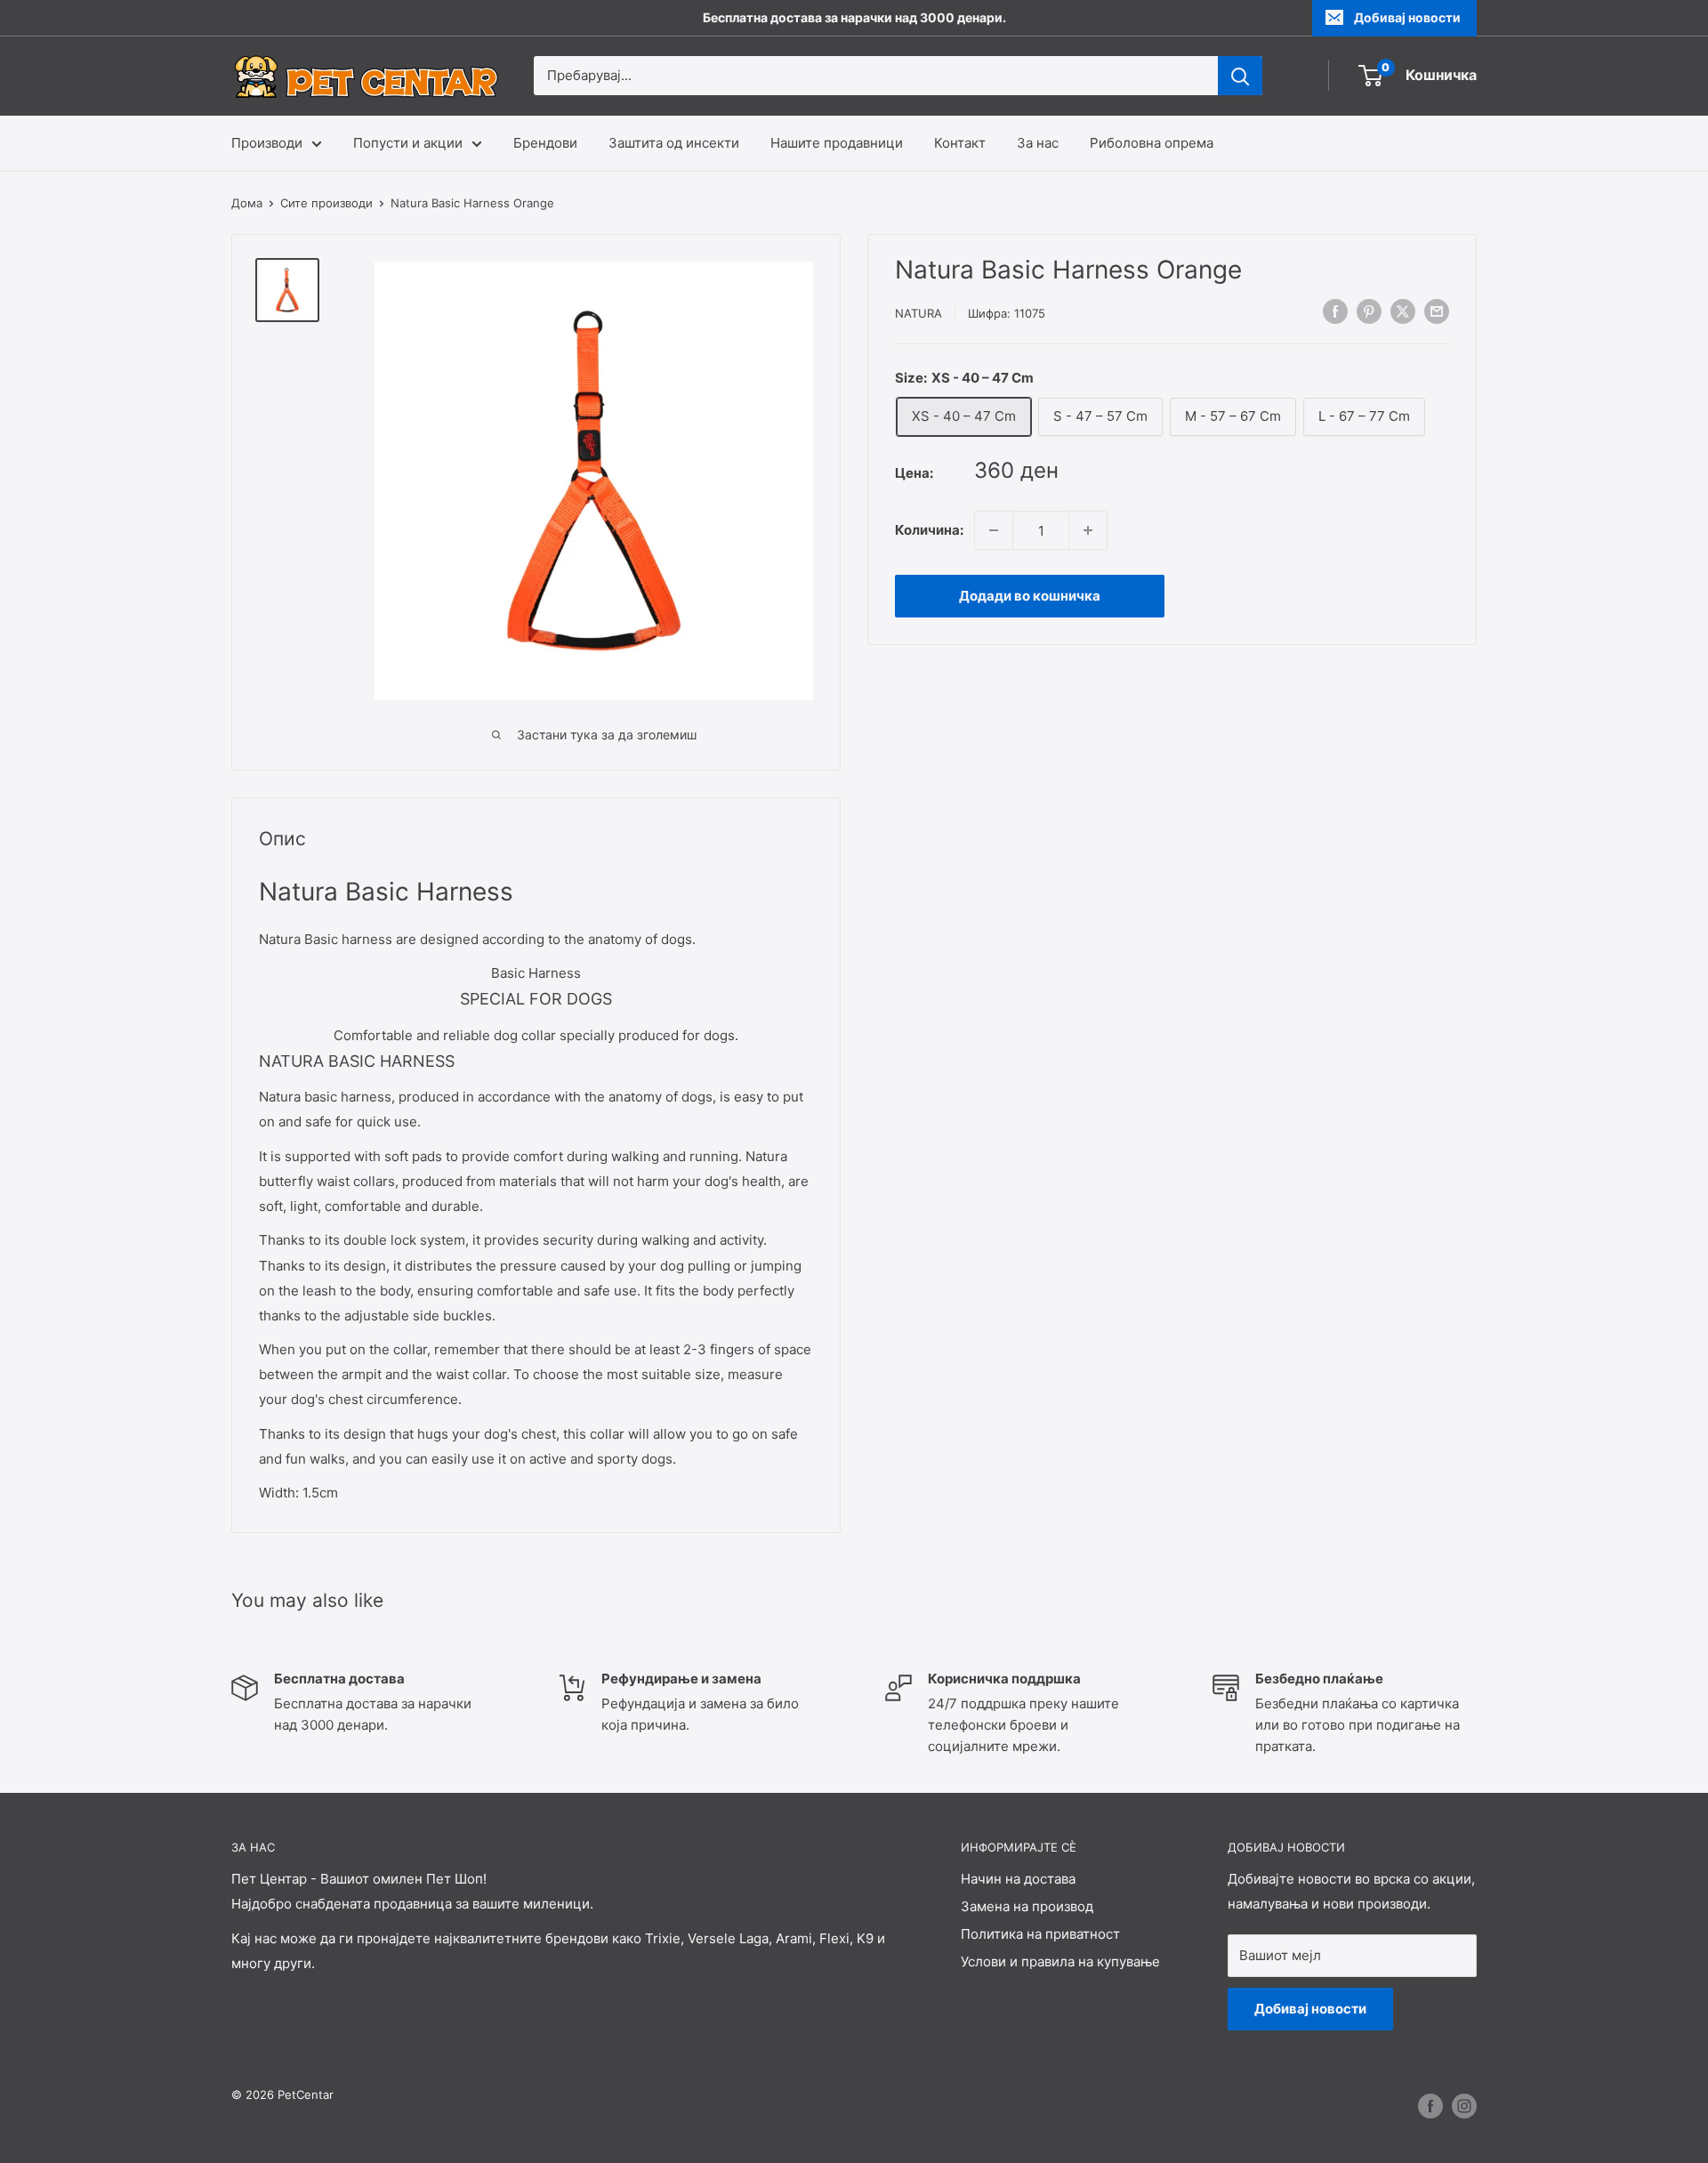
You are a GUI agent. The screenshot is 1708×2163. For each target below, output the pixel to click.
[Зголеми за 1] (1088, 530)
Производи (267, 143)
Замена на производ (1027, 1906)
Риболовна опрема (1152, 143)
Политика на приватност (1040, 1934)
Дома (247, 203)
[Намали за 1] (994, 530)
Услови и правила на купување (1060, 1961)
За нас (1038, 143)
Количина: (929, 530)
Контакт (960, 143)
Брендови (545, 143)
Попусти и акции (408, 143)
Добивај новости (1407, 17)
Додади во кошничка (1030, 596)
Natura (918, 313)
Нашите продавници (837, 143)
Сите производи (326, 203)
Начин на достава (1018, 1879)
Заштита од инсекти (674, 143)
